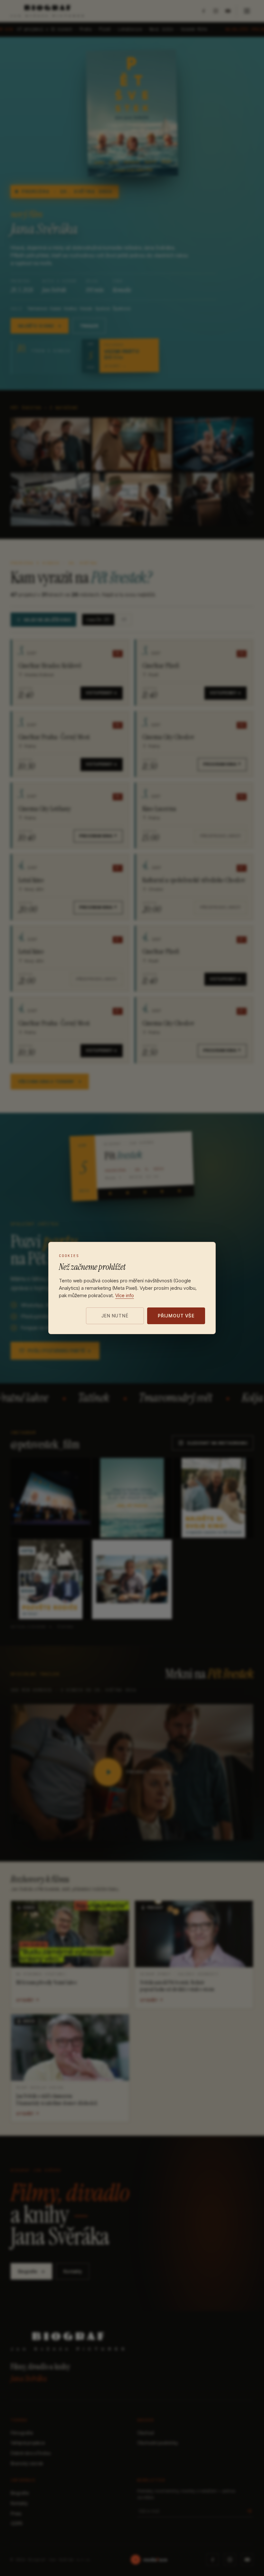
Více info (125, 1295)
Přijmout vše (176, 1316)
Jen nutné (115, 1316)
